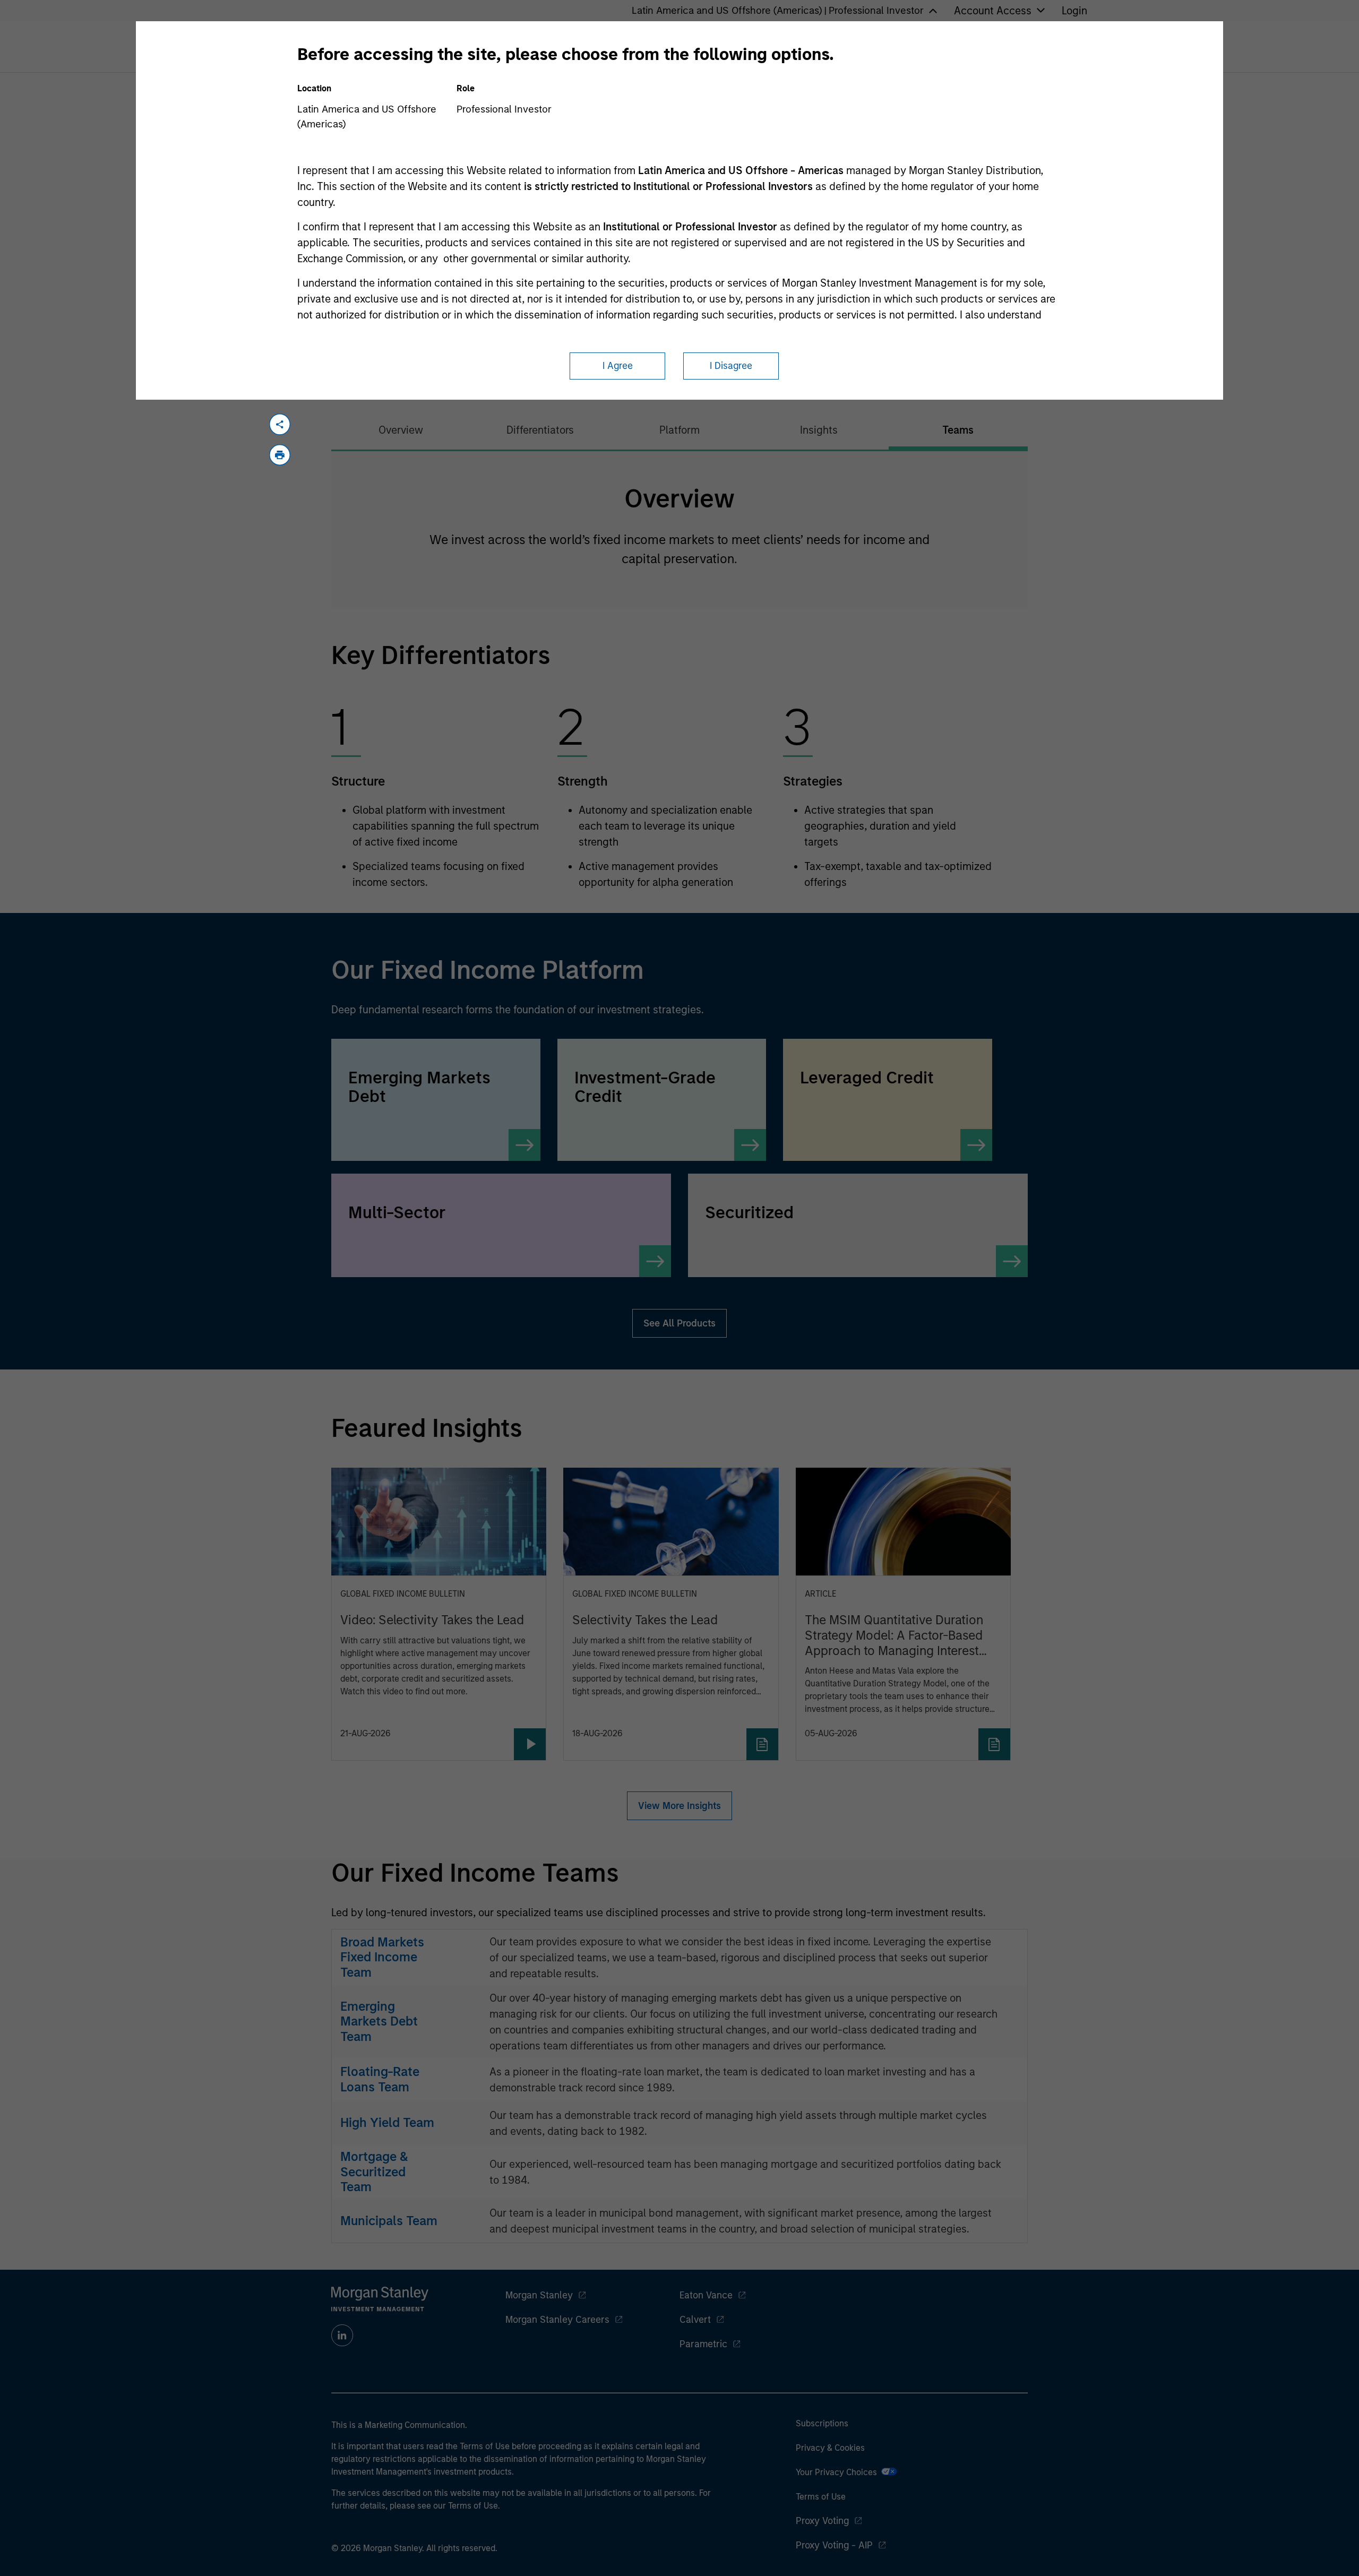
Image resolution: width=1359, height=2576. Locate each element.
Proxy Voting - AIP (834, 2545)
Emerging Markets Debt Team (379, 2022)
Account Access (993, 11)
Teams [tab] (958, 430)
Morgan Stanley (539, 2295)
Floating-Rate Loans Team (380, 2079)
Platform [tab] (679, 430)
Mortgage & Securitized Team (374, 2172)
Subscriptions (822, 2423)
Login (1074, 11)
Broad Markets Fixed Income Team (382, 1957)
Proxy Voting (822, 2521)
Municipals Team (389, 2221)
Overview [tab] (401, 430)
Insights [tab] (819, 430)
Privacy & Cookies (830, 2448)
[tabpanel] (679, 529)
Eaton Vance (706, 2295)
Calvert (695, 2320)
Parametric (703, 2344)
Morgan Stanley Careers (557, 2320)
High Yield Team (387, 2122)
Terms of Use (821, 2497)
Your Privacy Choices (838, 2472)
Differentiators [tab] (540, 430)
